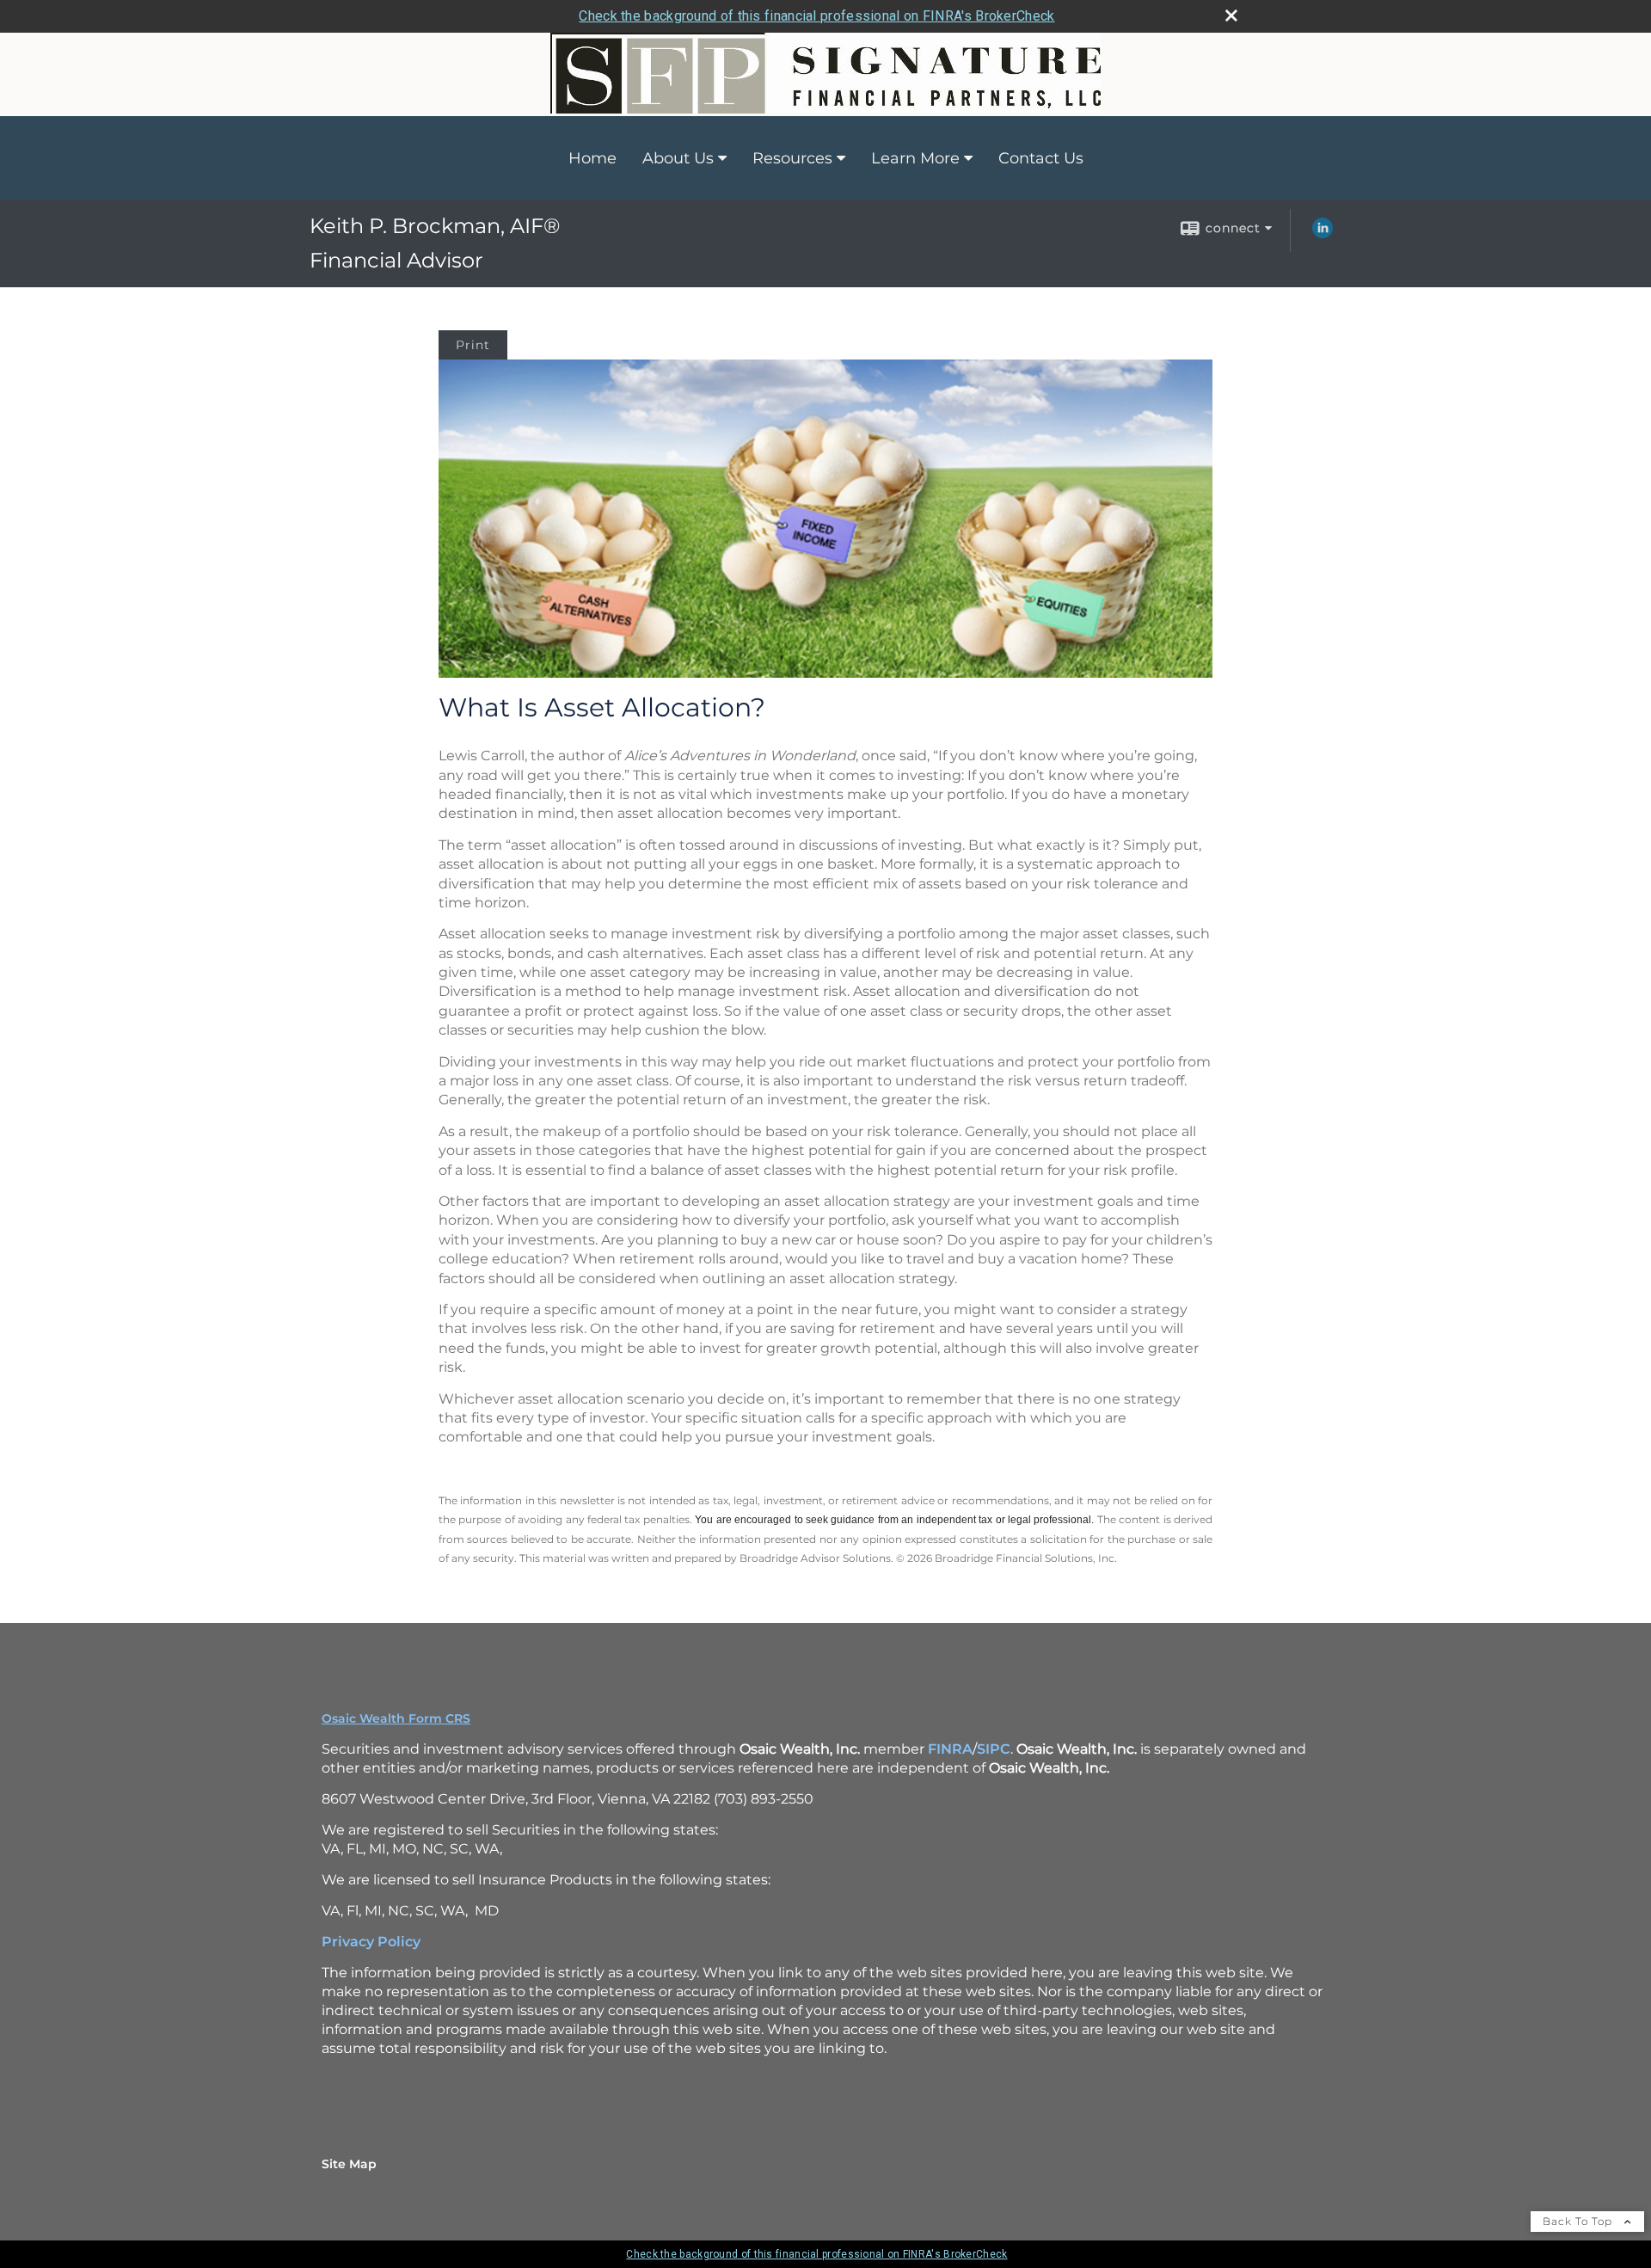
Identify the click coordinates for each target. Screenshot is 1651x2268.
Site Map (349, 2164)
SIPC (994, 1749)
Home (592, 158)
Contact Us (1041, 158)
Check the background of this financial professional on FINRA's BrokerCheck (816, 16)
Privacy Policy (371, 1942)
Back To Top (1579, 2221)
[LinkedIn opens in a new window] (1323, 234)
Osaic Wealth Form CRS (396, 1718)
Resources (792, 158)
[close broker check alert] (1231, 15)
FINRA (950, 1749)
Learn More (915, 158)
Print (473, 345)
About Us (678, 158)
